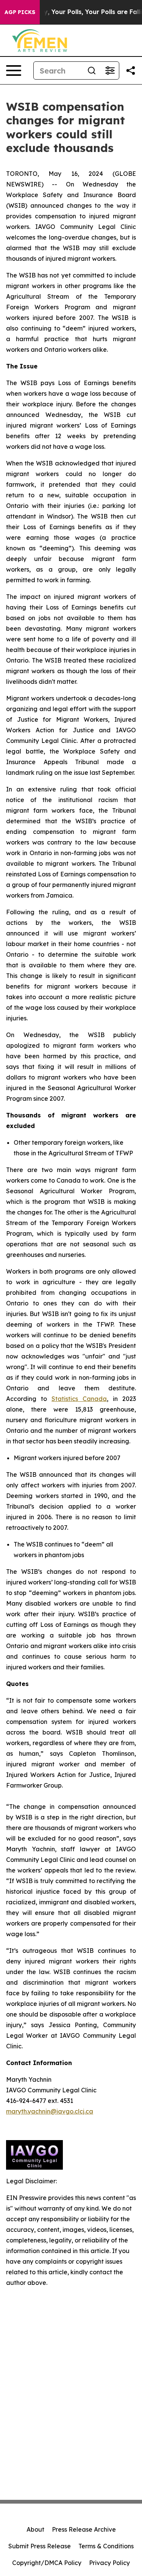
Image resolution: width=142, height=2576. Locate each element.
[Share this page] (131, 71)
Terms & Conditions (106, 2546)
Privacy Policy (109, 2563)
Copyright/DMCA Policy (47, 2563)
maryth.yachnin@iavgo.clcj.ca (50, 2111)
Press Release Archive (84, 2529)
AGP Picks (20, 12)
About (35, 2529)
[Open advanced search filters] (110, 71)
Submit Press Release (40, 2546)
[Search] (92, 71)
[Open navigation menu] (14, 71)
